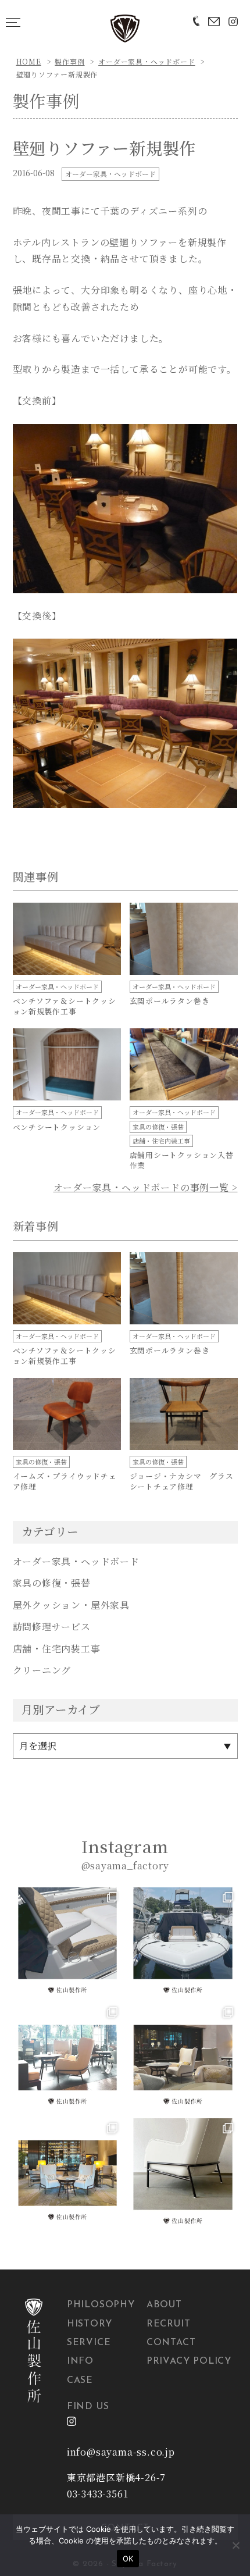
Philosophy (101, 2305)
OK (128, 2559)
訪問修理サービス (52, 1627)
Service (89, 2343)
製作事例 (69, 61)
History (90, 2324)
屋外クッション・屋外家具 (72, 1605)
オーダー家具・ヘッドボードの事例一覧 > (146, 1187)
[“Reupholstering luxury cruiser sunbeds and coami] (68, 1942)
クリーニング (42, 1670)
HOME (29, 61)
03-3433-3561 (98, 2494)
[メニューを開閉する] (13, 22)
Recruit (169, 2324)
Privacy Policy (189, 2361)
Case (80, 2381)
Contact (171, 2343)
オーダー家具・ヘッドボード (147, 61)
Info (80, 2361)
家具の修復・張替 (52, 1583)
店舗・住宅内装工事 (57, 1649)
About (164, 2305)
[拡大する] (223, 439)
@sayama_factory (125, 1866)
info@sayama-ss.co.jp (121, 2452)
